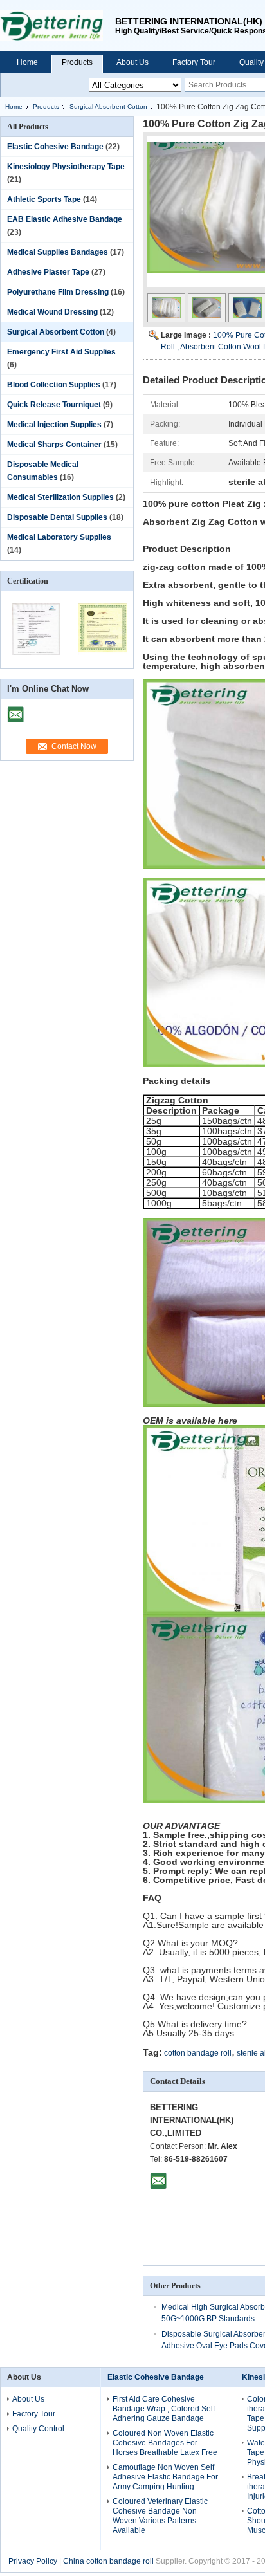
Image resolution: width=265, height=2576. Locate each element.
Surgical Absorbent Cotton (108, 106)
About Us (132, 62)
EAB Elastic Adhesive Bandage (65, 219)
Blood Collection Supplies (54, 385)
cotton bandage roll (198, 2053)
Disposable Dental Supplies (57, 517)
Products (77, 62)
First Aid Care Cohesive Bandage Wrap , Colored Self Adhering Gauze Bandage (164, 2409)
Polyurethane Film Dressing (58, 292)
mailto (15, 710)
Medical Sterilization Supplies (60, 497)
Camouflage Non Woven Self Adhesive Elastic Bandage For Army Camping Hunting (165, 2477)
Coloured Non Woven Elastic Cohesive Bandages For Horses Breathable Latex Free (165, 2443)
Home (27, 62)
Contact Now (74, 746)
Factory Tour (194, 62)
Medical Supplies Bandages (58, 252)
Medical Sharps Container (54, 445)
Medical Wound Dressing (52, 312)
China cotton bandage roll (108, 2561)
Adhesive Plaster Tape (48, 272)
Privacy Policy (33, 2561)
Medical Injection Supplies (54, 425)
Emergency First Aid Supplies (61, 352)
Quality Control (38, 2429)
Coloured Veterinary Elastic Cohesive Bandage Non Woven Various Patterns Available (160, 2516)
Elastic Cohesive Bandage (55, 147)
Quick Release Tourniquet (54, 405)
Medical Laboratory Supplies (59, 537)
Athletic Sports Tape (44, 199)
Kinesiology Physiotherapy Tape (66, 167)
